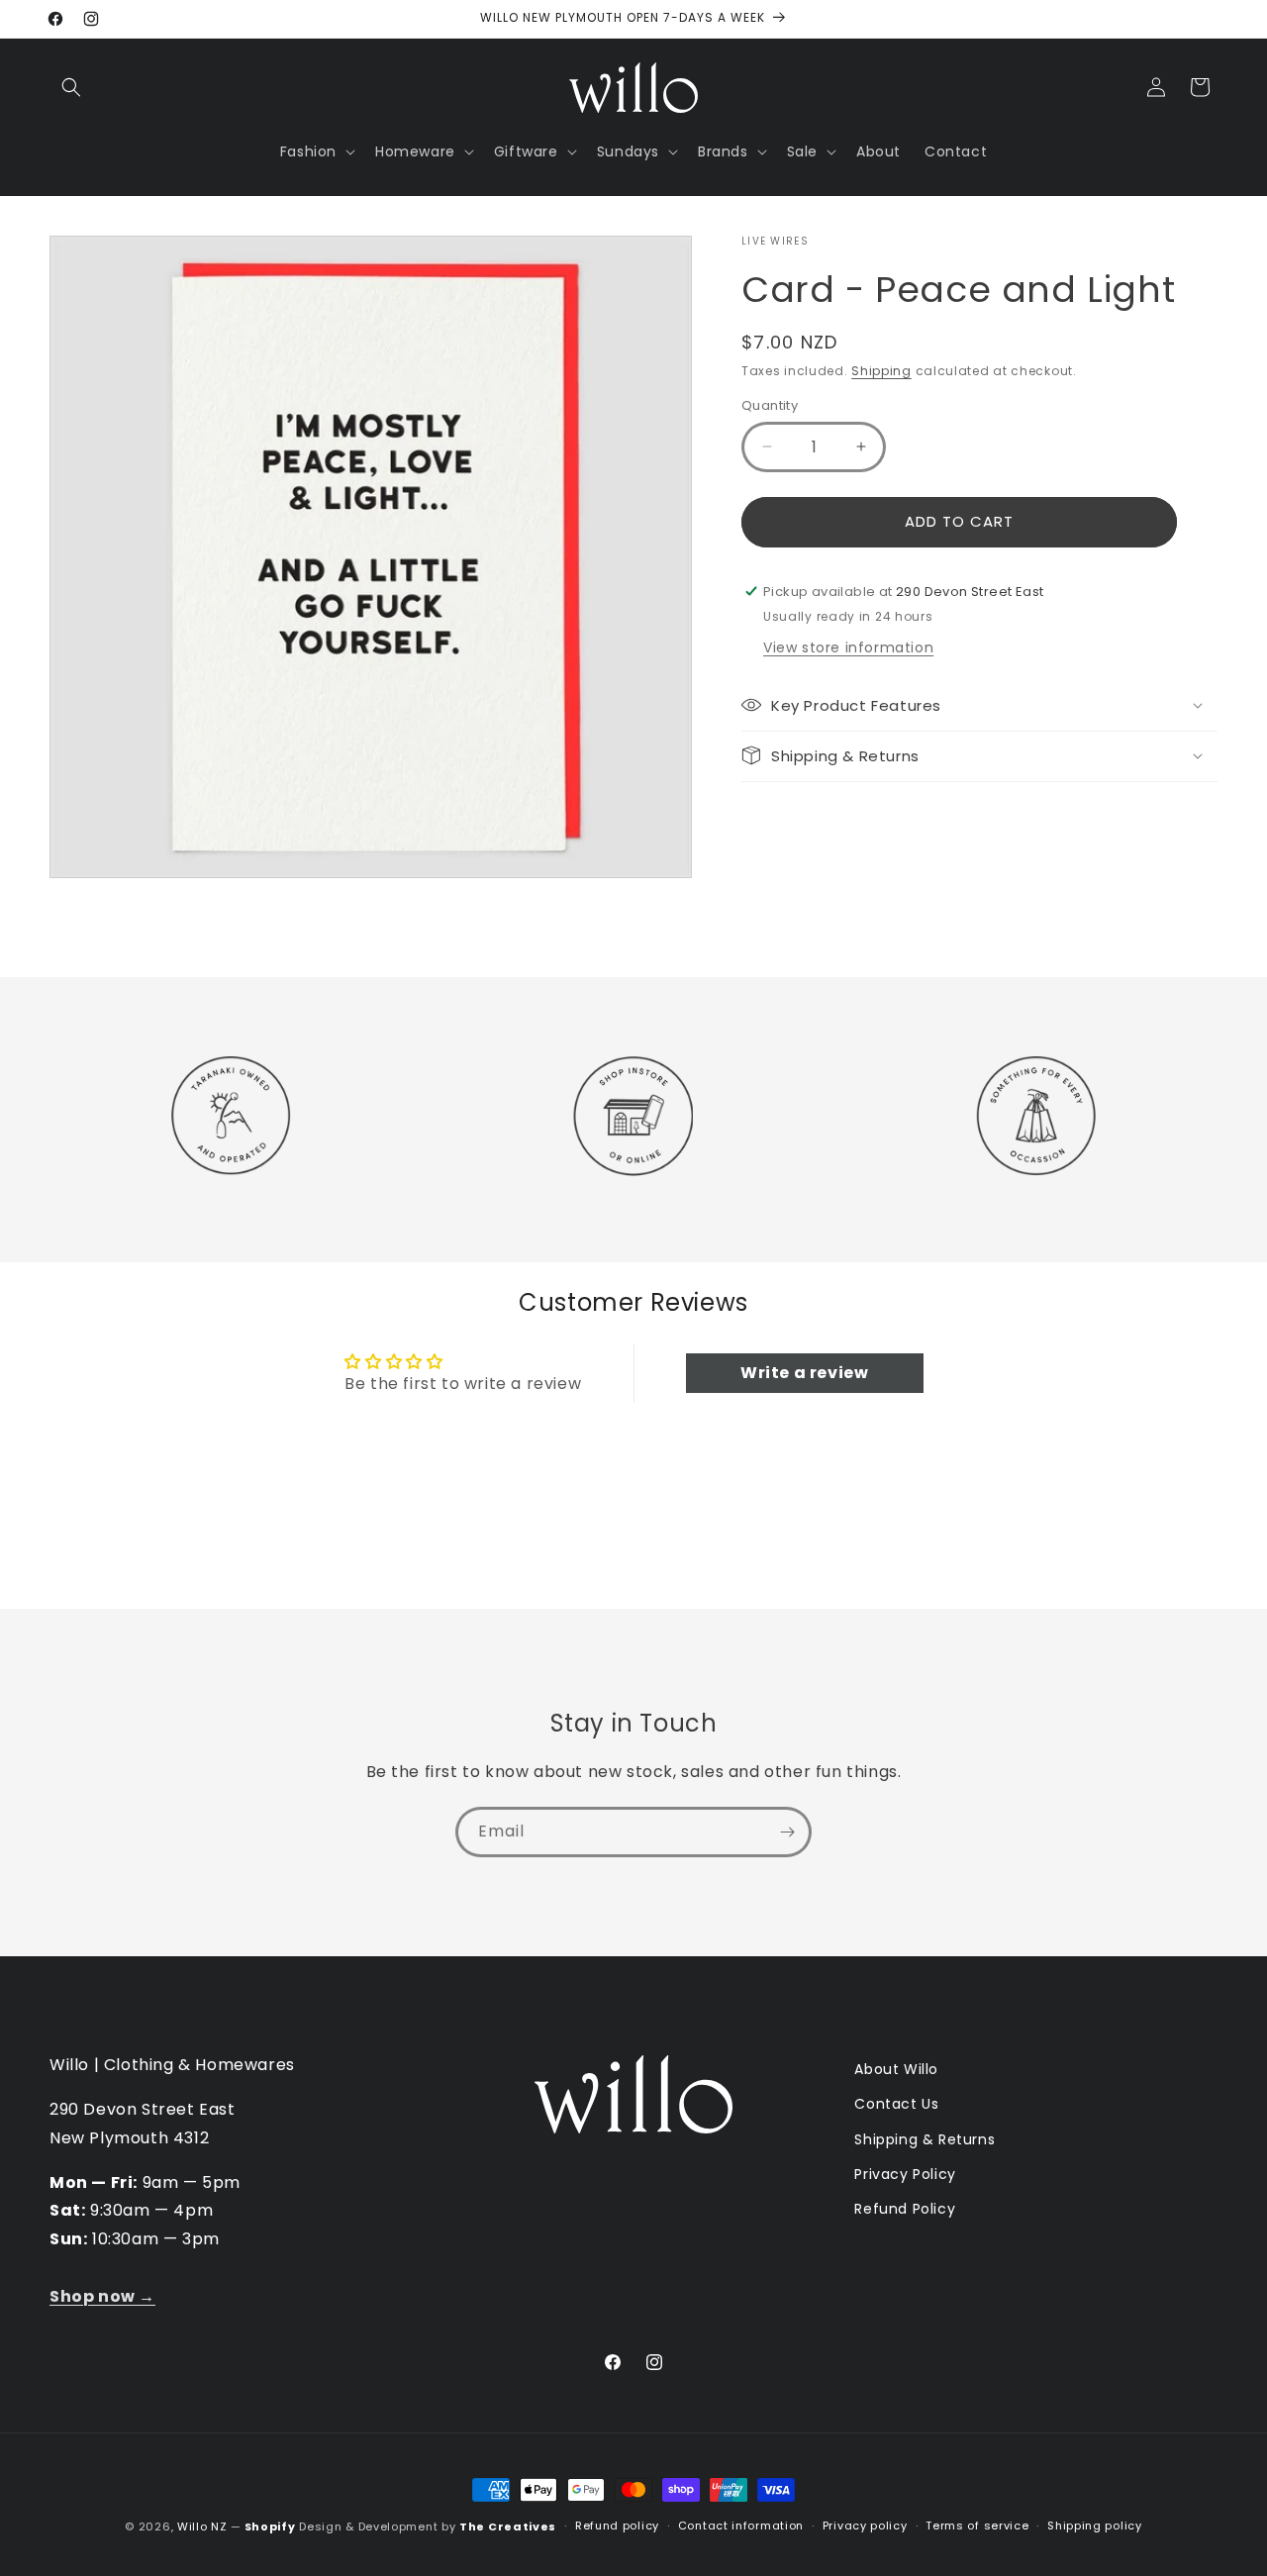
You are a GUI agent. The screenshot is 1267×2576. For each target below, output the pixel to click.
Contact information (741, 2526)
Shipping (881, 371)
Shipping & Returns (925, 2139)
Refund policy (617, 2526)
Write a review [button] (804, 1373)
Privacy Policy (905, 2174)
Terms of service (977, 2526)
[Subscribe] (787, 1832)
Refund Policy (905, 2209)
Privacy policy (865, 2526)
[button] (71, 87)
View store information (848, 646)
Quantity (770, 405)
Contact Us (896, 2104)
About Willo (896, 2069)
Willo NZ (202, 2526)
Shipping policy (1095, 2526)
